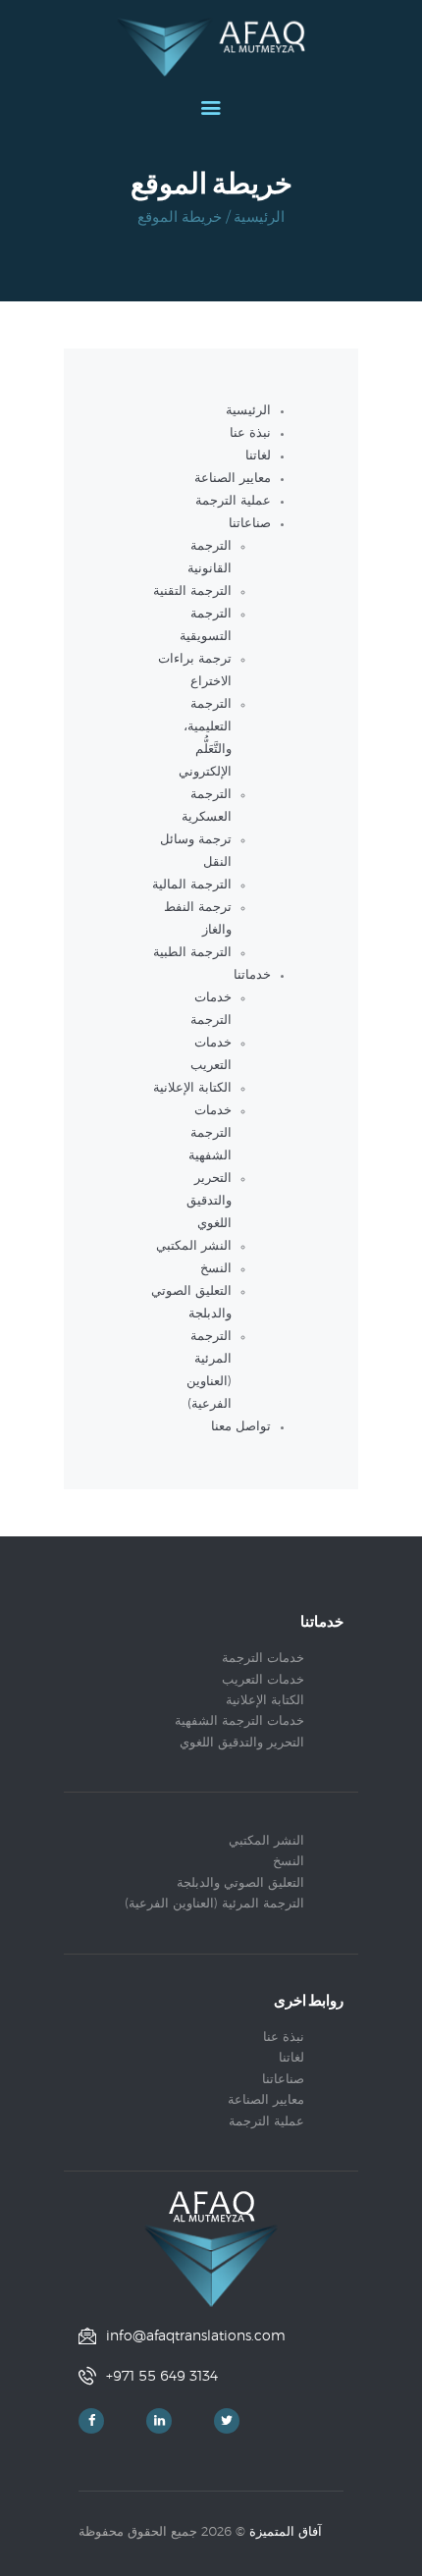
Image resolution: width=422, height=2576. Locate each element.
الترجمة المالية (192, 885)
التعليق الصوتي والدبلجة (240, 1883)
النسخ (216, 1269)
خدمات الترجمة (263, 1659)
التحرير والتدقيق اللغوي (209, 1201)
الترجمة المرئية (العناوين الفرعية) (214, 1904)
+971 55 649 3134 (162, 2377)
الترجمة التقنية (192, 591)
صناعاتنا (250, 524)
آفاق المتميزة (286, 2532)
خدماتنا (252, 975)
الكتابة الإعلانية (192, 1088)
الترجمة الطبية (192, 953)
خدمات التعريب (263, 1680)
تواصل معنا (241, 1427)
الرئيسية (259, 217)
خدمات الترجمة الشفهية (210, 1133)
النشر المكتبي (194, 1246)
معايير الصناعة (233, 479)
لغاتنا (258, 456)
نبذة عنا (250, 433)
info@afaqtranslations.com (196, 2336)
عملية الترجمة (233, 501)
